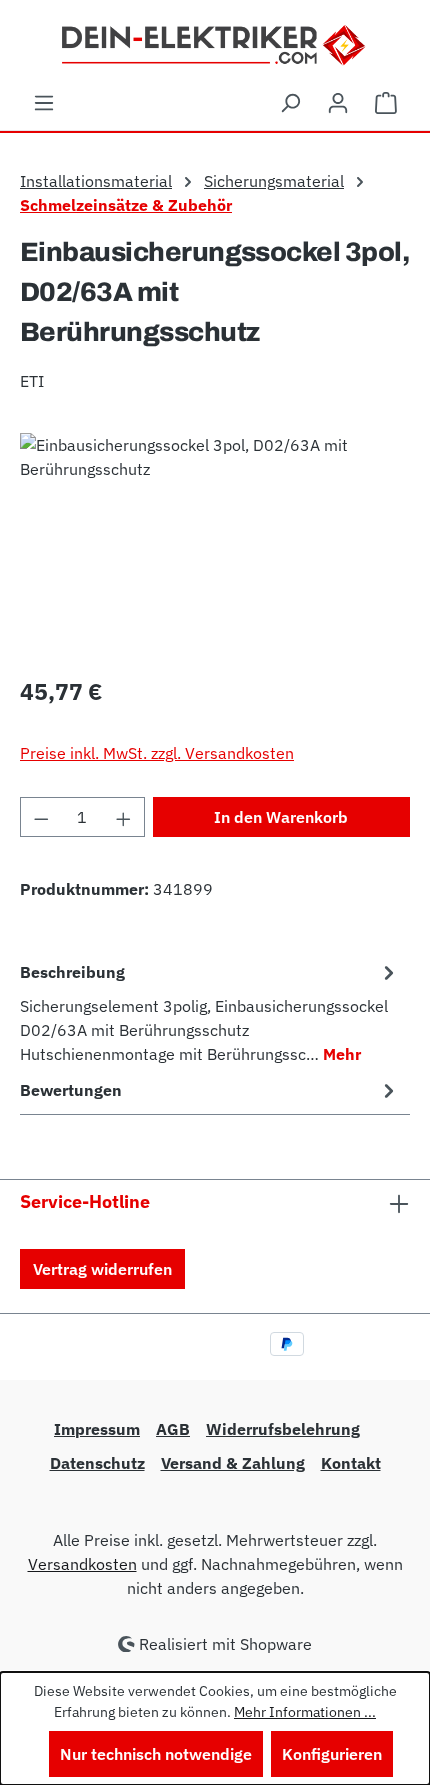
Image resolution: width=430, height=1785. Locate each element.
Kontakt (351, 1463)
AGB (173, 1429)
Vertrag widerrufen (102, 1269)
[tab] (210, 1012)
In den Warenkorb (281, 817)
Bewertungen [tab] (71, 1090)
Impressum (97, 1429)
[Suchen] (290, 102)
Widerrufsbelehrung (283, 1429)
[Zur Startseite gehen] (215, 43)
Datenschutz (97, 1463)
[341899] (215, 545)
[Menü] (44, 102)
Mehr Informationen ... (305, 1712)
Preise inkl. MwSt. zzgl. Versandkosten (157, 753)
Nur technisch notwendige (156, 1754)
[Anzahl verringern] (41, 817)
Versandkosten (82, 1564)
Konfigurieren (332, 1754)
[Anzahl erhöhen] (124, 817)
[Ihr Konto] (338, 102)
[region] (215, 545)
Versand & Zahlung (233, 1463)
